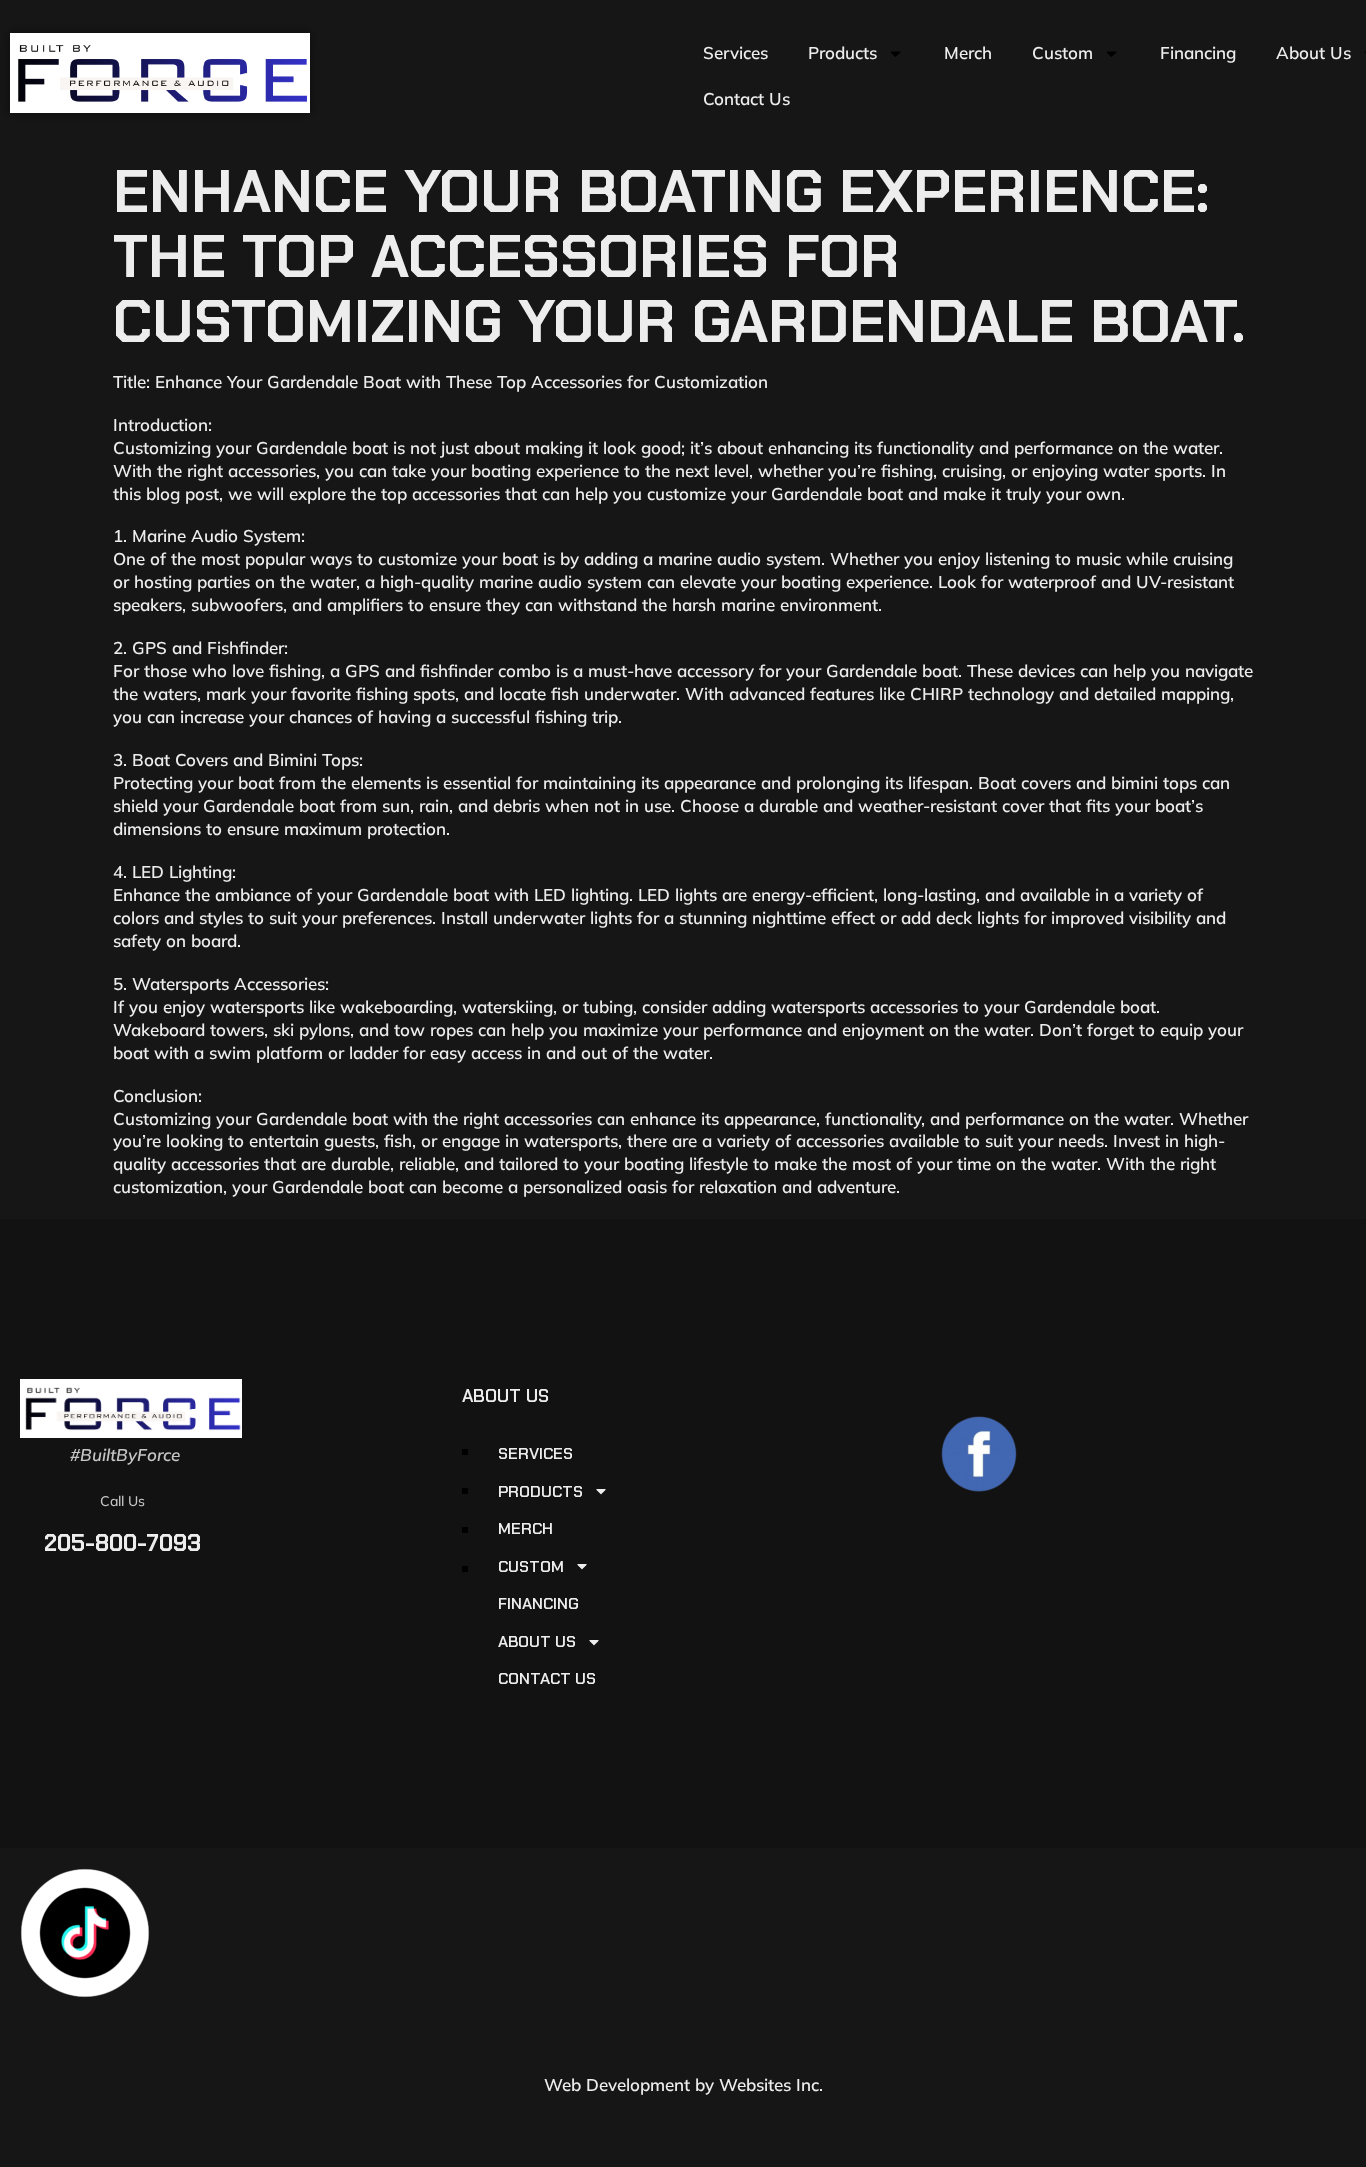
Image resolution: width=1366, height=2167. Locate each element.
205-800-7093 (122, 1543)
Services (735, 52)
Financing (1198, 52)
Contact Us (746, 98)
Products (842, 52)
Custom (1062, 52)
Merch (968, 52)
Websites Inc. (771, 2084)
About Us (537, 1642)
